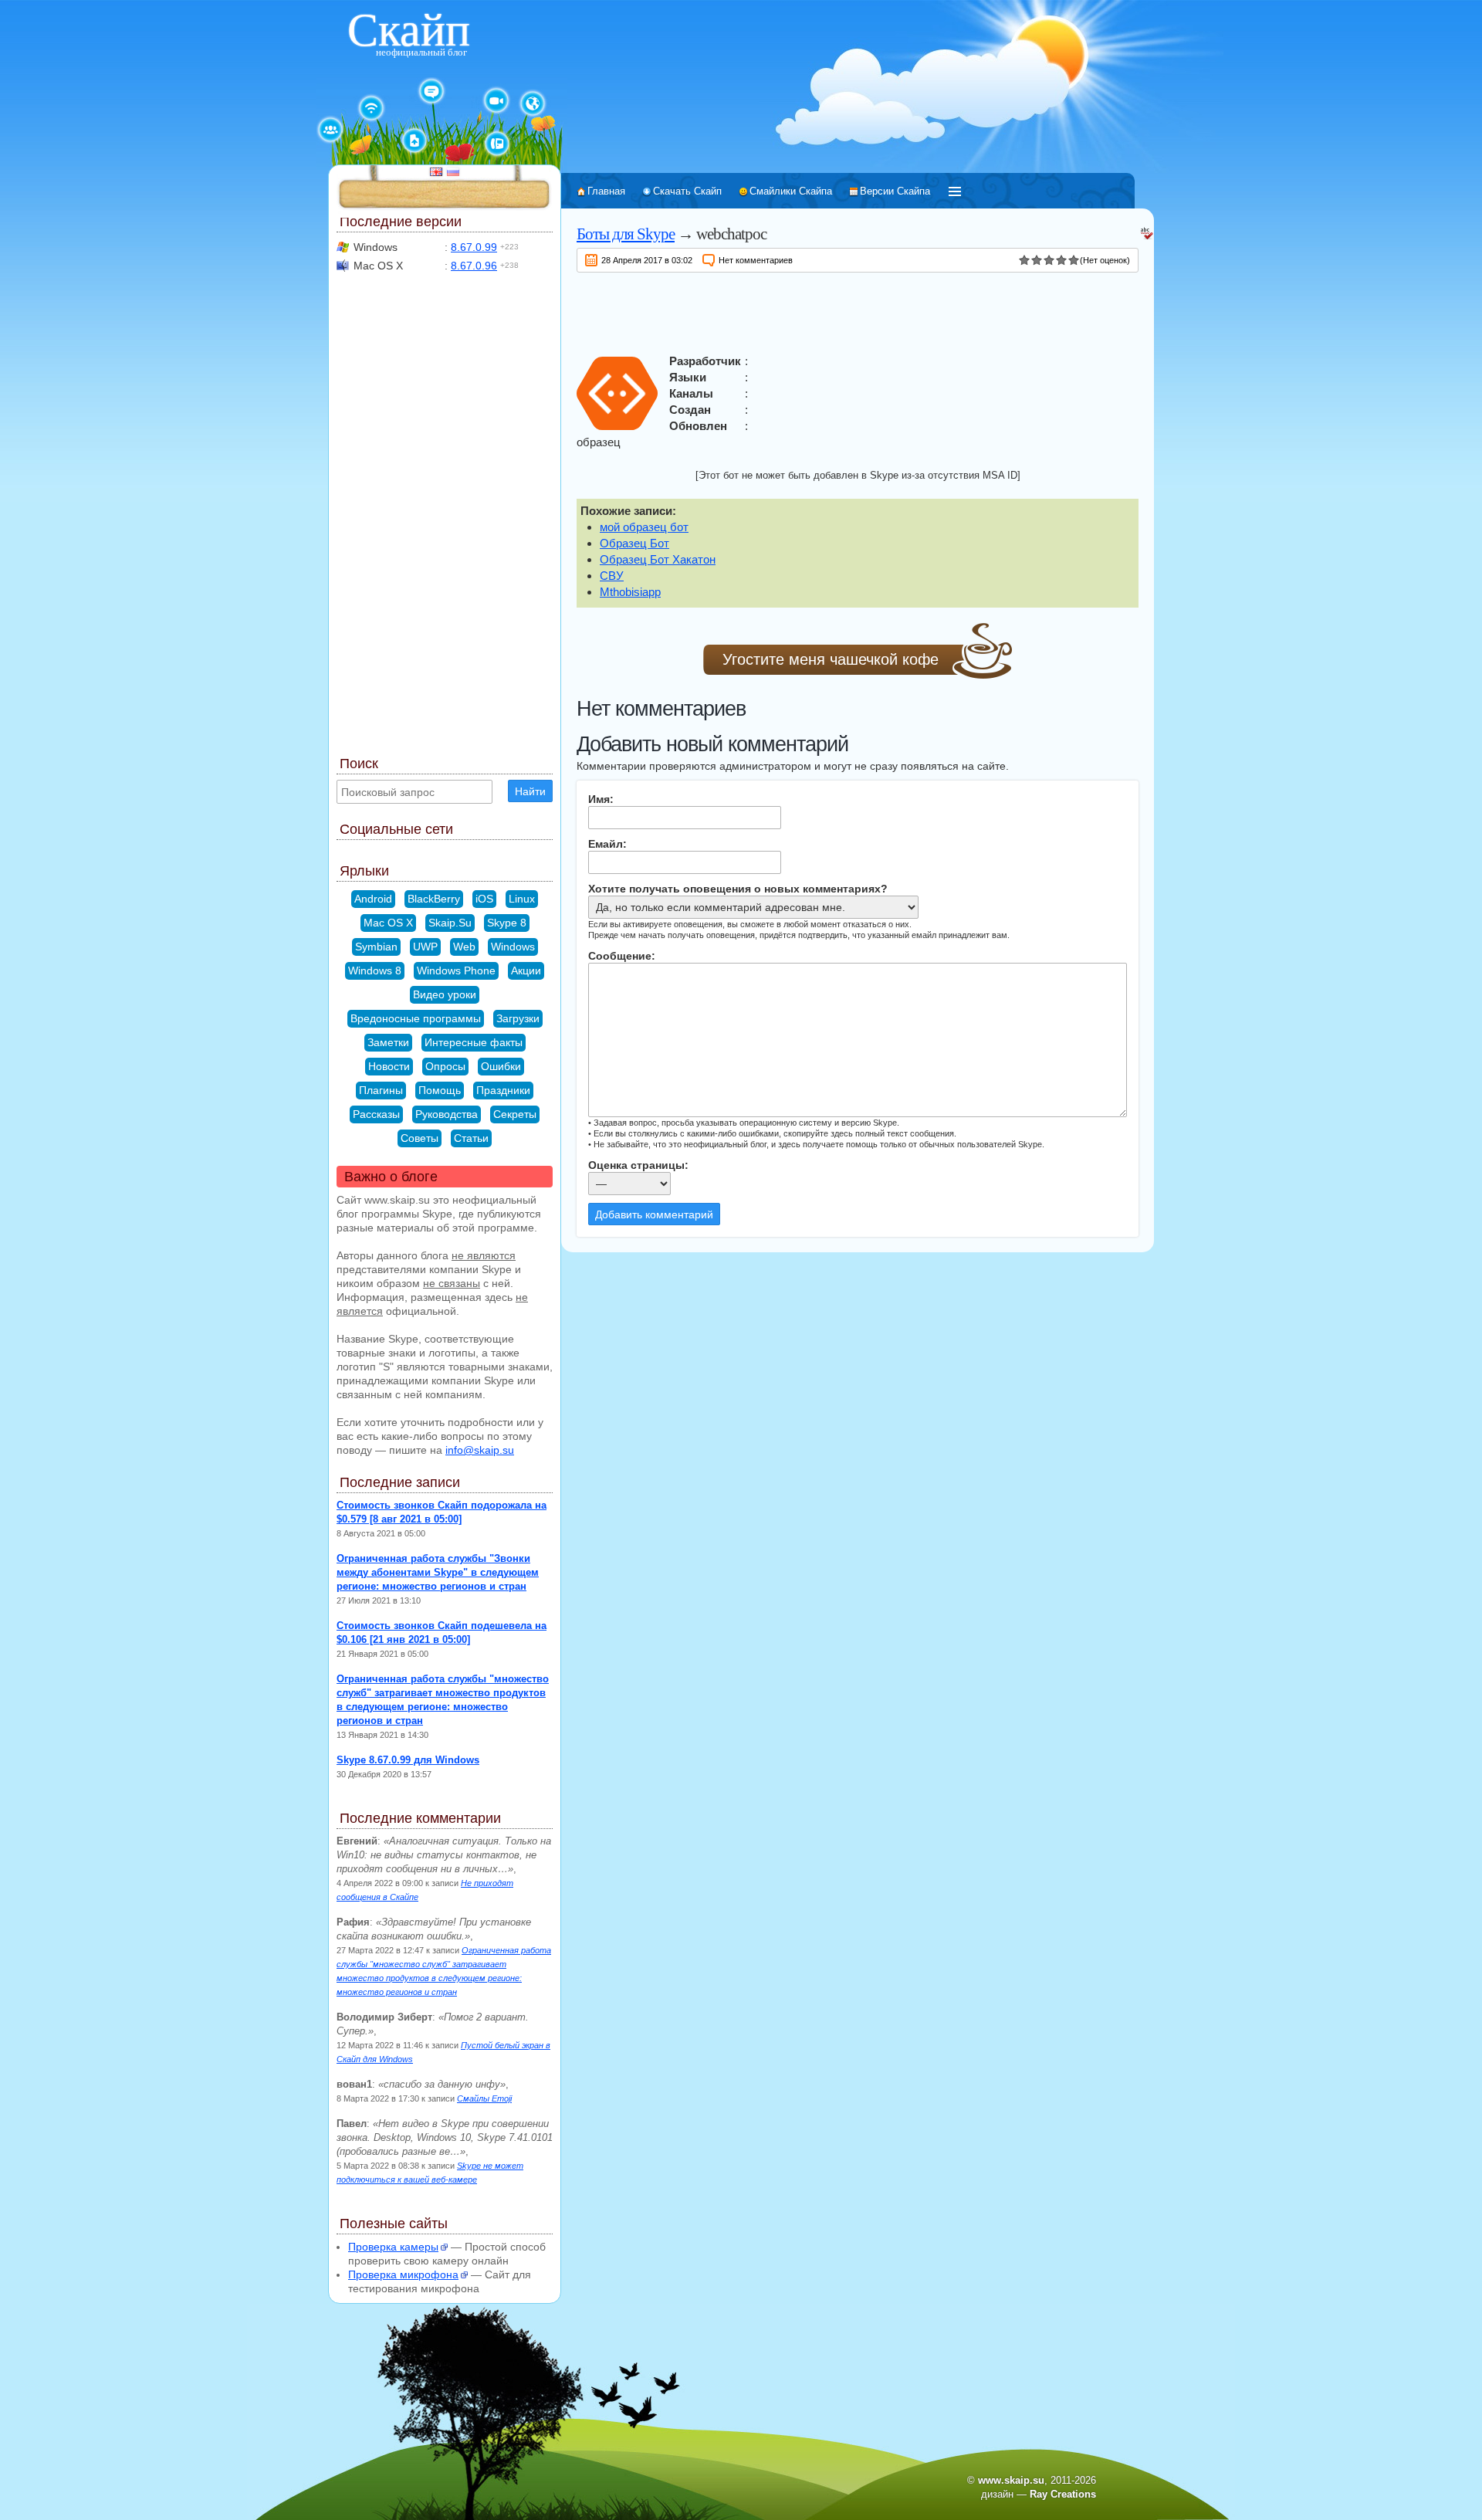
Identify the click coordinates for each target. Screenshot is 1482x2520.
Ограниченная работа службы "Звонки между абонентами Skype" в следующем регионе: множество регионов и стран (438, 1572)
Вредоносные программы (416, 1018)
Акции (526, 970)
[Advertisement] (858, 310)
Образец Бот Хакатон (658, 559)
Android (373, 899)
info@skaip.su (480, 1450)
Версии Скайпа (895, 191)
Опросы (445, 1066)
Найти (530, 791)
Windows (513, 947)
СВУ (612, 576)
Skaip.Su (450, 923)
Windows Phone (456, 970)
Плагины (381, 1090)
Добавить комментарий (654, 1214)
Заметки (388, 1042)
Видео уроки (445, 994)
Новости (389, 1066)
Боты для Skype (626, 234)
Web (464, 947)
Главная (606, 191)
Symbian (376, 947)
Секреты (515, 1114)
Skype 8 (507, 923)
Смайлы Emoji (484, 2098)
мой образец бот (644, 527)
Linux (522, 899)
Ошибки (501, 1066)
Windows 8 (375, 970)
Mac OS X (388, 923)
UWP (425, 947)
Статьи (471, 1138)
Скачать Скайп (687, 191)
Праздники (503, 1090)
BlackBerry (434, 899)
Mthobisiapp (630, 592)
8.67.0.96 (474, 266)
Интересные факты (474, 1042)
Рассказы (376, 1114)
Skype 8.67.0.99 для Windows (408, 1760)
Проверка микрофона (403, 2274)
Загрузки (518, 1018)
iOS (484, 899)
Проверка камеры (393, 2247)
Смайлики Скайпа (791, 191)
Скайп (409, 30)
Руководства (447, 1114)
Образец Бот (634, 543)
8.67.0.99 (474, 247)
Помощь (440, 1090)
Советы (420, 1138)
